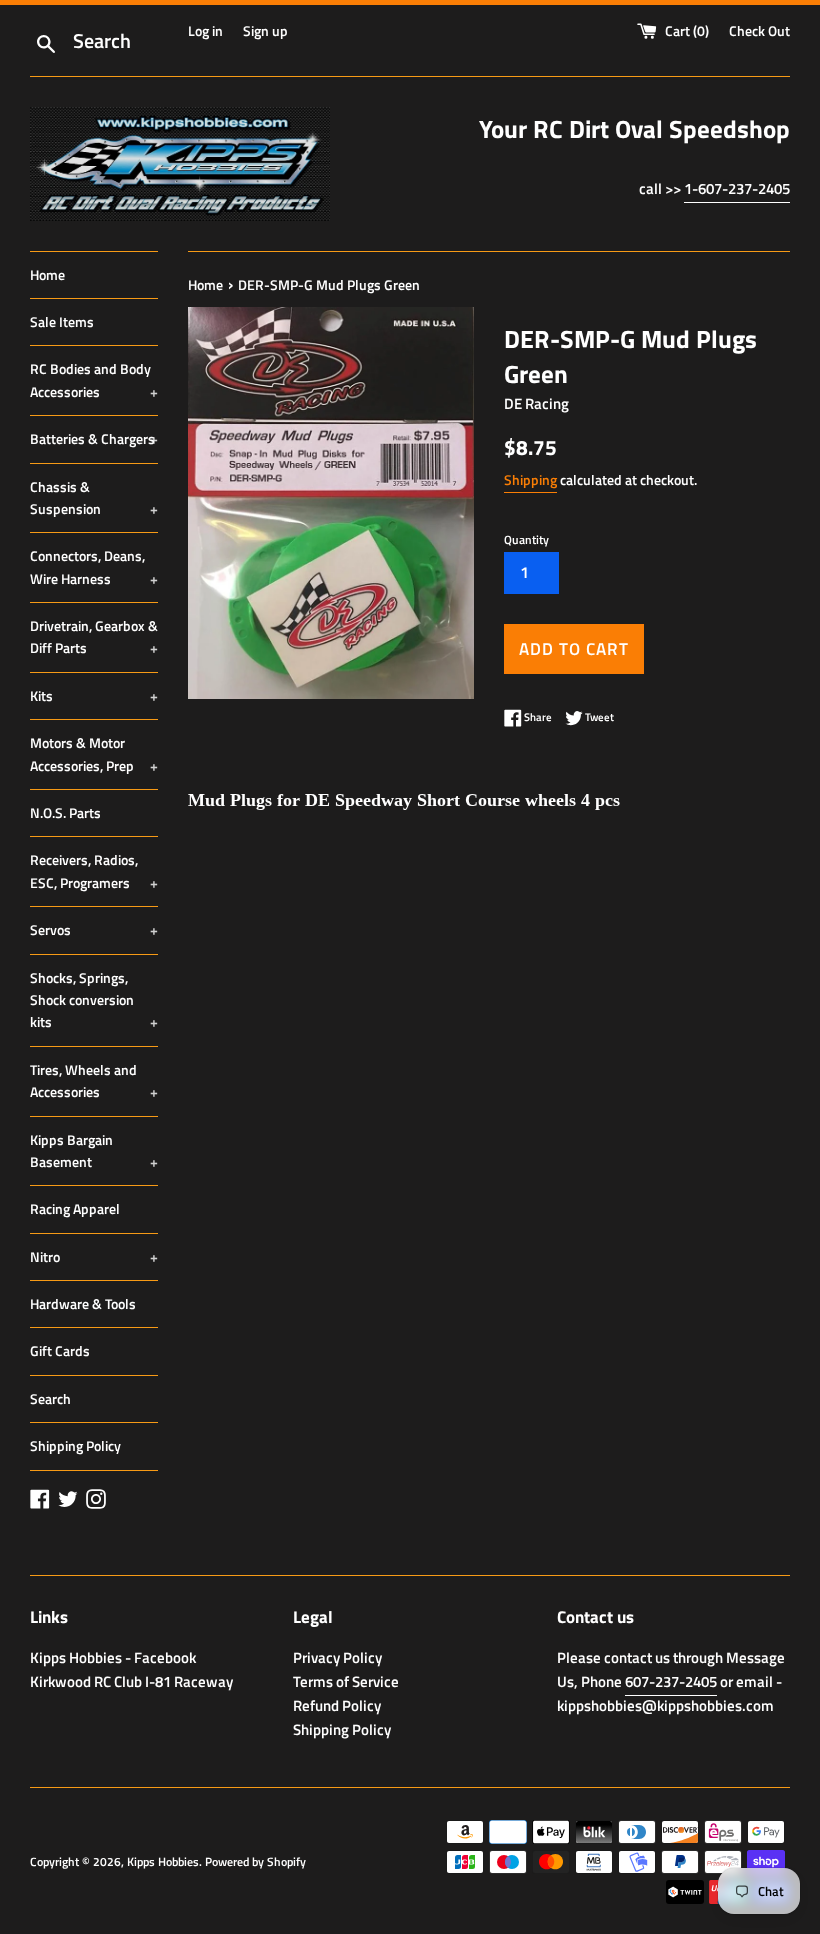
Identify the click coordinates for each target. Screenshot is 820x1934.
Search (50, 1398)
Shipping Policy (75, 1445)
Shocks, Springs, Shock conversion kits (94, 1000)
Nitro (94, 1256)
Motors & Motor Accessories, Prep (94, 753)
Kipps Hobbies (163, 1861)
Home (47, 274)
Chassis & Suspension (94, 497)
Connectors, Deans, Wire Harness (94, 566)
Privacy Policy (337, 1657)
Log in (205, 31)
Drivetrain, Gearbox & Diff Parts (94, 636)
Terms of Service (346, 1681)
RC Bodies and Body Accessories (94, 379)
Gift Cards (60, 1350)
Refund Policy (337, 1705)
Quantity (526, 539)
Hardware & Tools (83, 1303)
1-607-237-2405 (737, 188)
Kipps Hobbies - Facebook (113, 1657)
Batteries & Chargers (94, 438)
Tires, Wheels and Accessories (94, 1080)
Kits (94, 695)
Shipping (530, 479)
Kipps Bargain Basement (94, 1150)
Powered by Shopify (255, 1861)
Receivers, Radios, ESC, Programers (94, 870)
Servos (94, 929)
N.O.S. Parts (65, 812)
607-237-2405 (671, 1681)
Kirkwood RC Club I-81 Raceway (131, 1681)
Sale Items (62, 321)
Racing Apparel (75, 1208)
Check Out (759, 31)
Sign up (265, 31)
